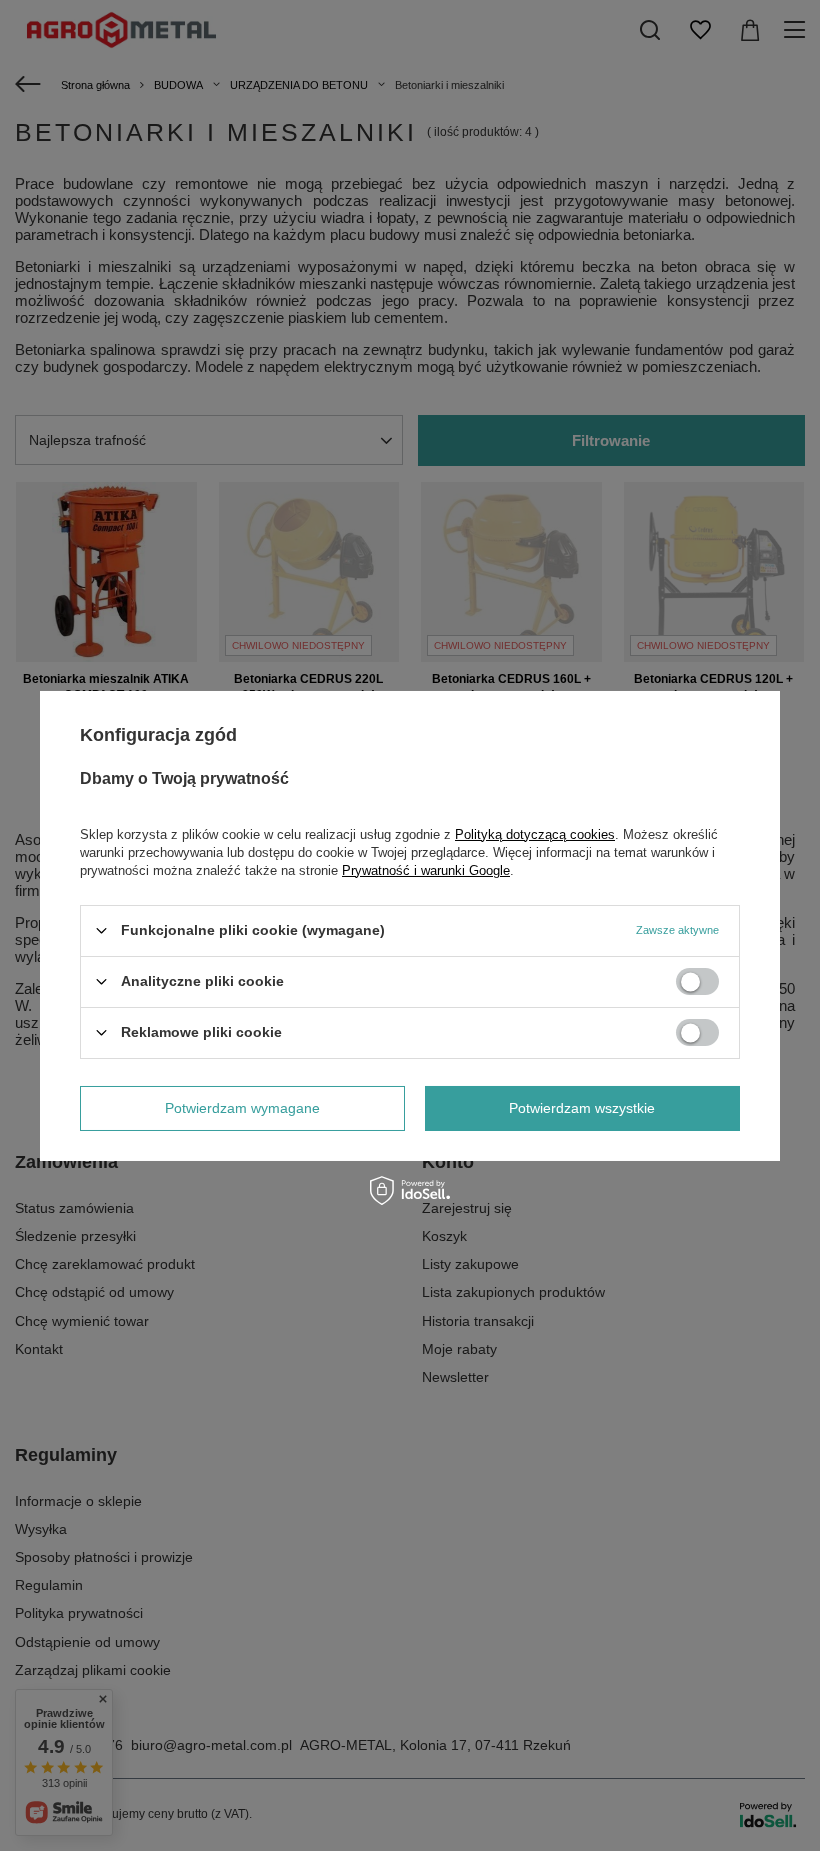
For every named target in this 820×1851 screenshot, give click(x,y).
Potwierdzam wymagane (242, 1108)
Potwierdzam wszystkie (582, 1108)
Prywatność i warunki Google (426, 869)
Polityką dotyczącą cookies (535, 833)
